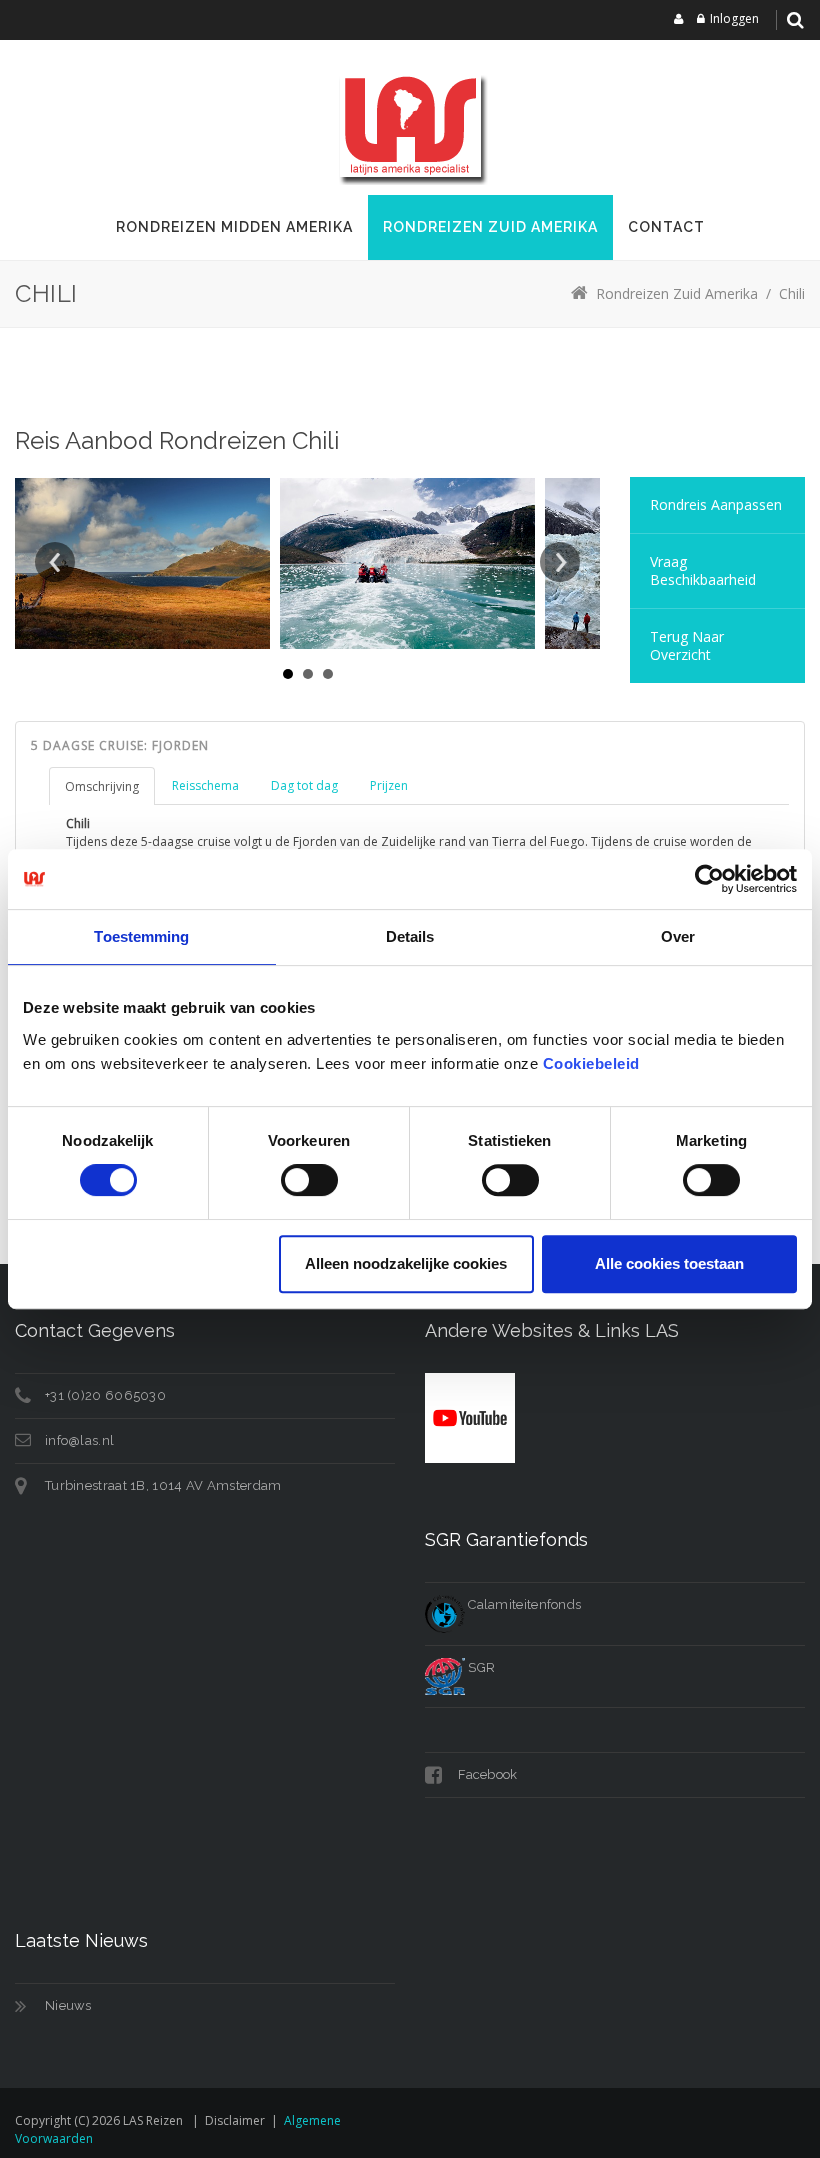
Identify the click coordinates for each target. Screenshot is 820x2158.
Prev (55, 562)
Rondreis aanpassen (716, 504)
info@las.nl (79, 1440)
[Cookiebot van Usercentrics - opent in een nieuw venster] (709, 879)
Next (560, 562)
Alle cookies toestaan (669, 1263)
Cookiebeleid (591, 1063)
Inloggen (734, 18)
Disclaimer (235, 2120)
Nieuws (68, 2005)
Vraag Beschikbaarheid (703, 570)
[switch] (309, 1180)
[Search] (795, 20)
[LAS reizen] (410, 125)
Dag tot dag (304, 785)
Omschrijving (102, 786)
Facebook (486, 1774)
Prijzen (389, 785)
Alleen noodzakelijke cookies (406, 1263)
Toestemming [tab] (141, 936)
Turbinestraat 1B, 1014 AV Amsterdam (163, 1485)
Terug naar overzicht (687, 645)
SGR (480, 1667)
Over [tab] (678, 936)
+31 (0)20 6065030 (105, 1395)
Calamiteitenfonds (523, 1604)
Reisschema (205, 785)
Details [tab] (410, 936)
